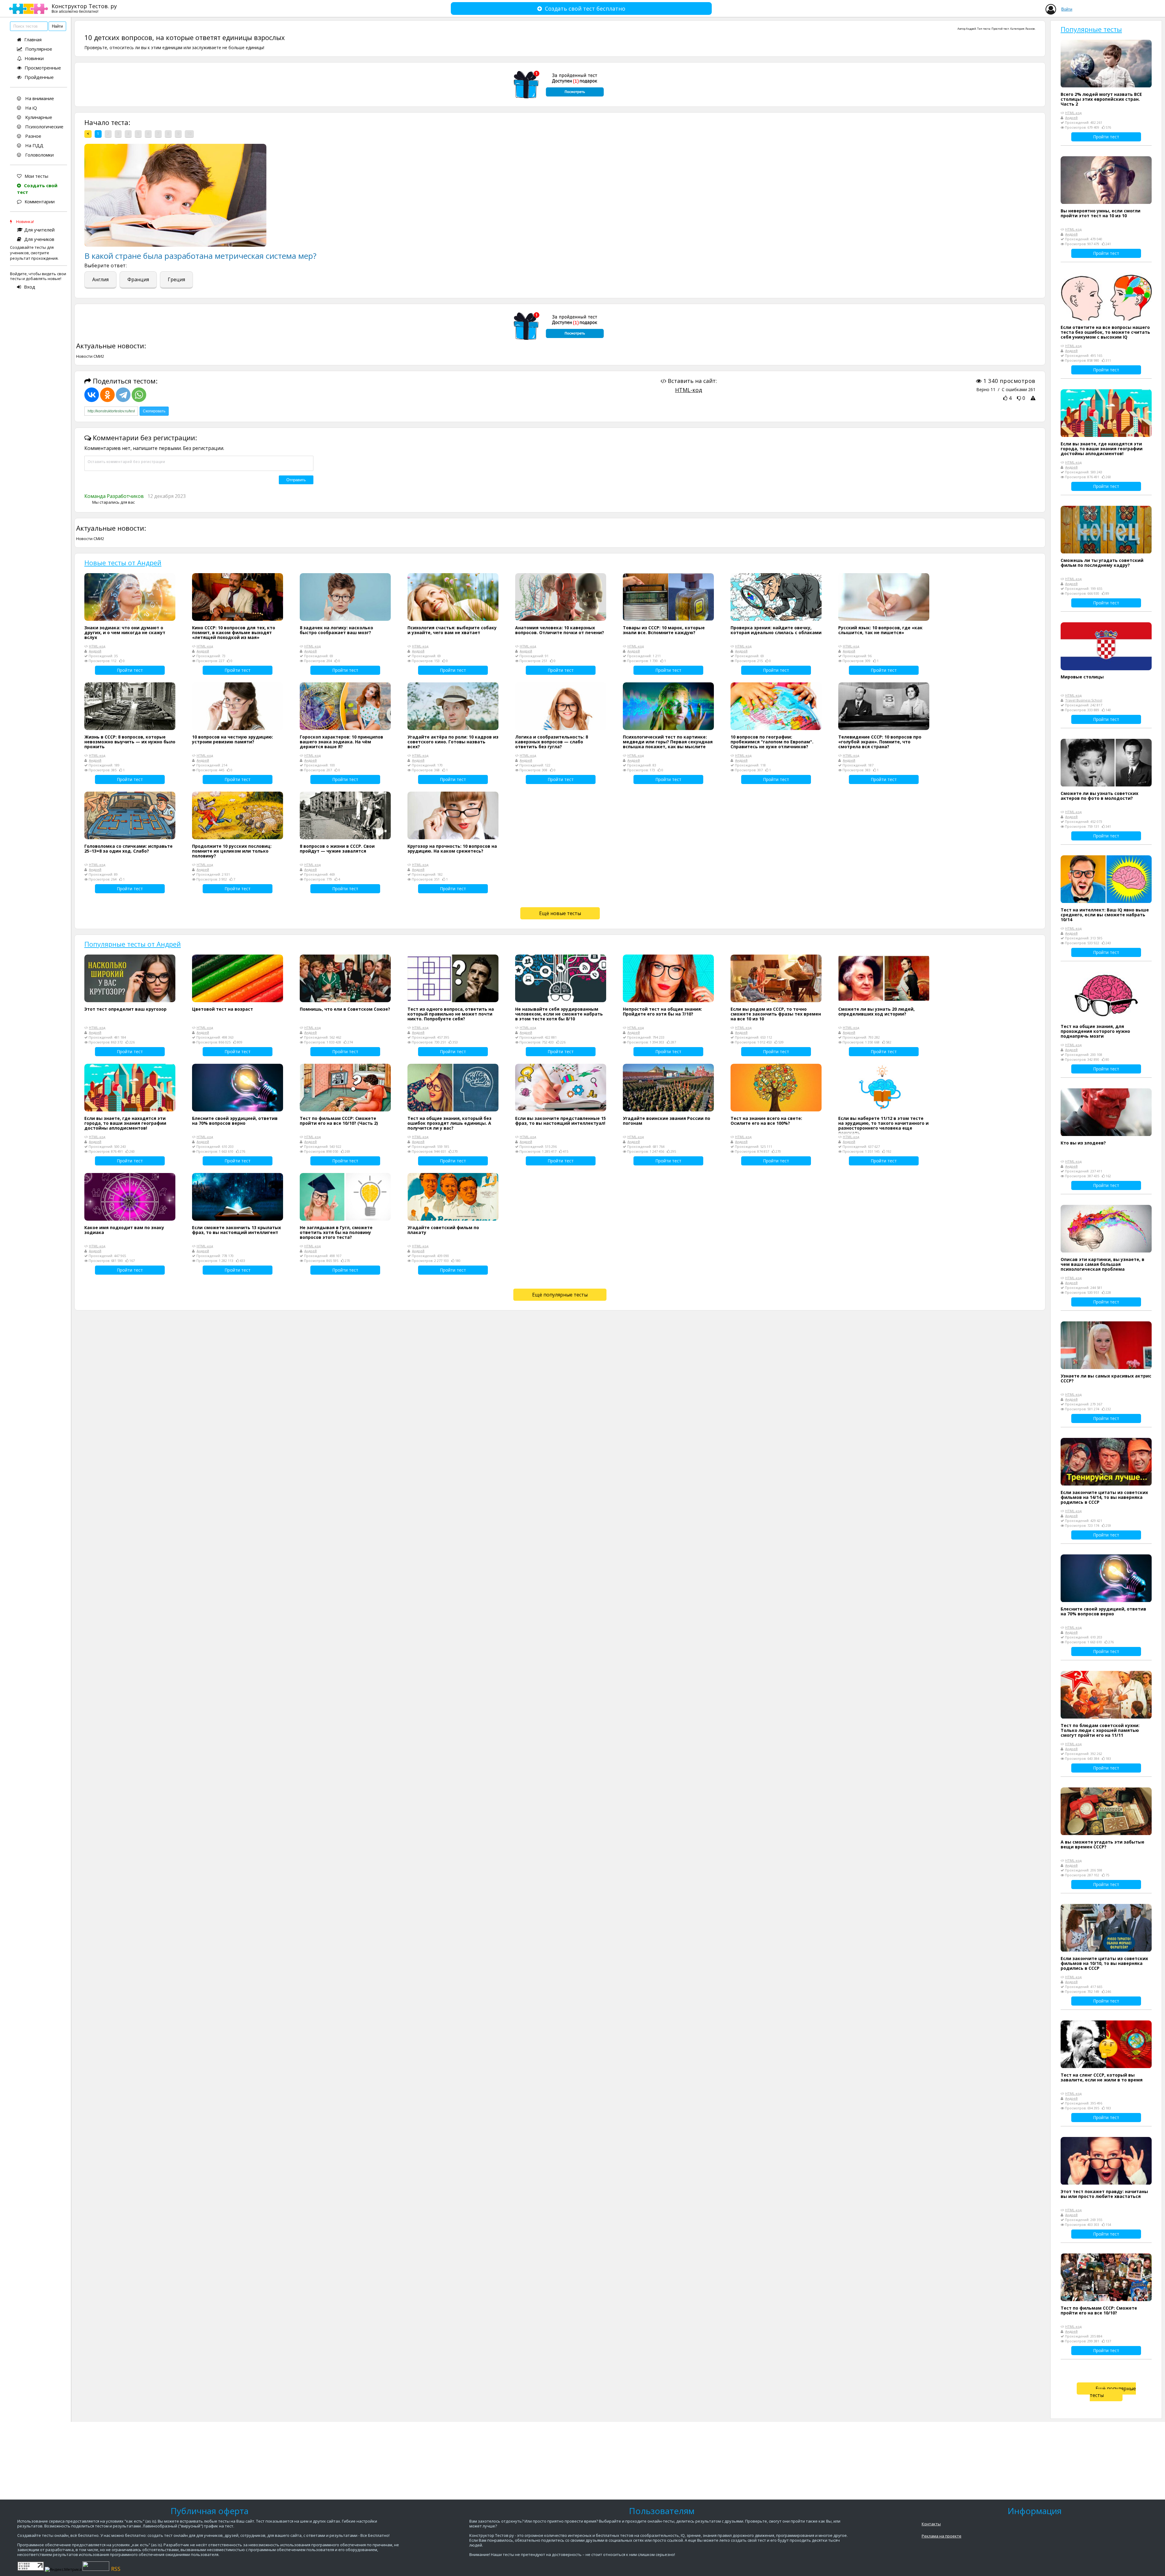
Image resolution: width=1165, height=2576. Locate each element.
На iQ (30, 108)
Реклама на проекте (942, 2536)
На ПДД (34, 145)
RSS (116, 2569)
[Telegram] (123, 395)
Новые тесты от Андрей (123, 563)
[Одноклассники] (107, 395)
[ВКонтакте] (92, 395)
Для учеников (39, 239)
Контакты (931, 2524)
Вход (30, 287)
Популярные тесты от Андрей (133, 944)
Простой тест (1000, 29)
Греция (176, 279)
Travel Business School (1084, 700)
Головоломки (39, 155)
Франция (138, 279)
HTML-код (689, 390)
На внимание (39, 98)
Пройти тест (130, 670)
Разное (33, 136)
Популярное (39, 49)
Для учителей (39, 230)
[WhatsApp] (139, 395)
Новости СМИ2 (90, 356)
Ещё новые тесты (560, 913)
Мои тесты (36, 176)
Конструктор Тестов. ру (84, 8)
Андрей (971, 29)
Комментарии (40, 201)
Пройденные (39, 77)
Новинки (34, 58)
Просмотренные (43, 68)
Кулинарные (38, 117)
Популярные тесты (1091, 29)
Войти (1067, 9)
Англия (100, 279)
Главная (33, 39)
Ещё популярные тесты (560, 1295)
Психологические (44, 127)
